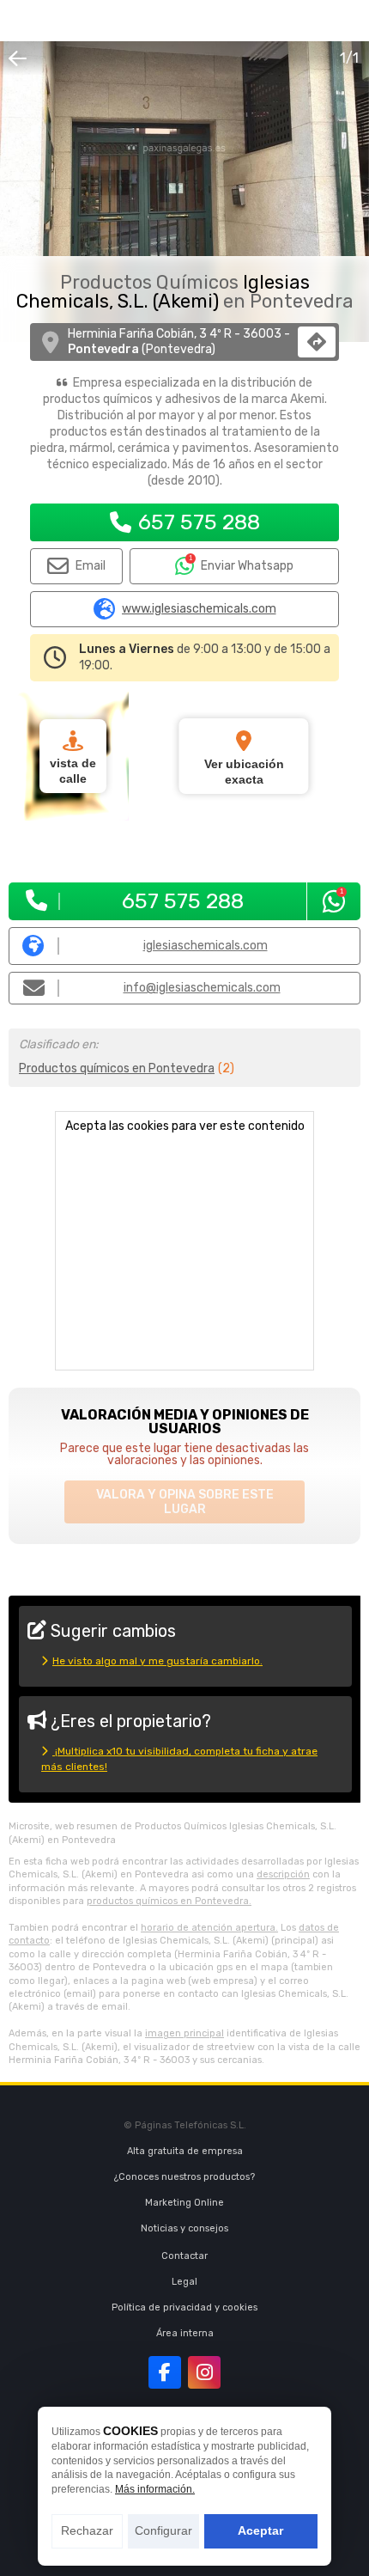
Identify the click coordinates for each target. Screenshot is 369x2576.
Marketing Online (184, 2203)
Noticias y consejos (184, 2228)
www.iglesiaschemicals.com (199, 609)
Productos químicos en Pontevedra (117, 1068)
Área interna (185, 2333)
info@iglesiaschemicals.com (202, 988)
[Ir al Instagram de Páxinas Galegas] (204, 2372)
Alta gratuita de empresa (185, 2151)
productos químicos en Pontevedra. (169, 1901)
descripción (283, 1874)
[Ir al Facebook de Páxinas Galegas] (165, 2372)
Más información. (155, 2489)
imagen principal (184, 2033)
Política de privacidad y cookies (184, 2307)
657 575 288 (199, 522)
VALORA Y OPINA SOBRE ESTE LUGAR (185, 1502)
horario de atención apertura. (209, 1928)
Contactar (184, 2256)
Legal (184, 2282)
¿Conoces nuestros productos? (184, 2177)
